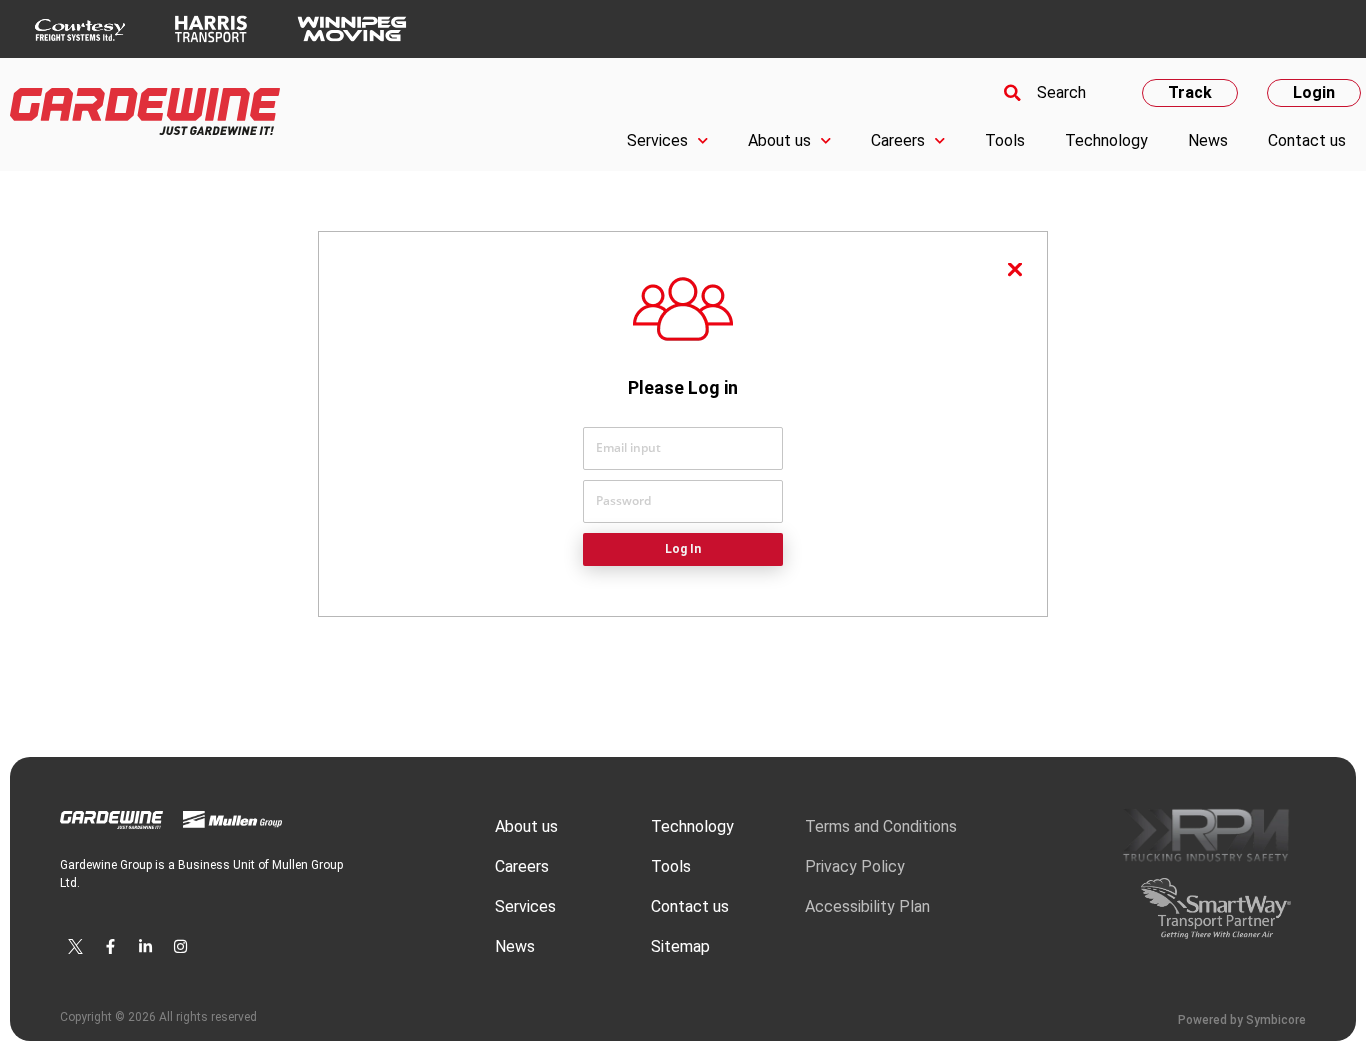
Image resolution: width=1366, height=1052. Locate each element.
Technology (1106, 140)
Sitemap (680, 946)
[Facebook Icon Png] (110, 946)
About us (779, 140)
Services (657, 140)
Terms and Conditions (881, 826)
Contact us (1307, 140)
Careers (898, 140)
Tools (1005, 140)
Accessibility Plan (867, 906)
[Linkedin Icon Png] (145, 946)
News (1208, 140)
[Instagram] (180, 946)
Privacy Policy (855, 866)
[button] (1042, 93)
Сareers (522, 866)
